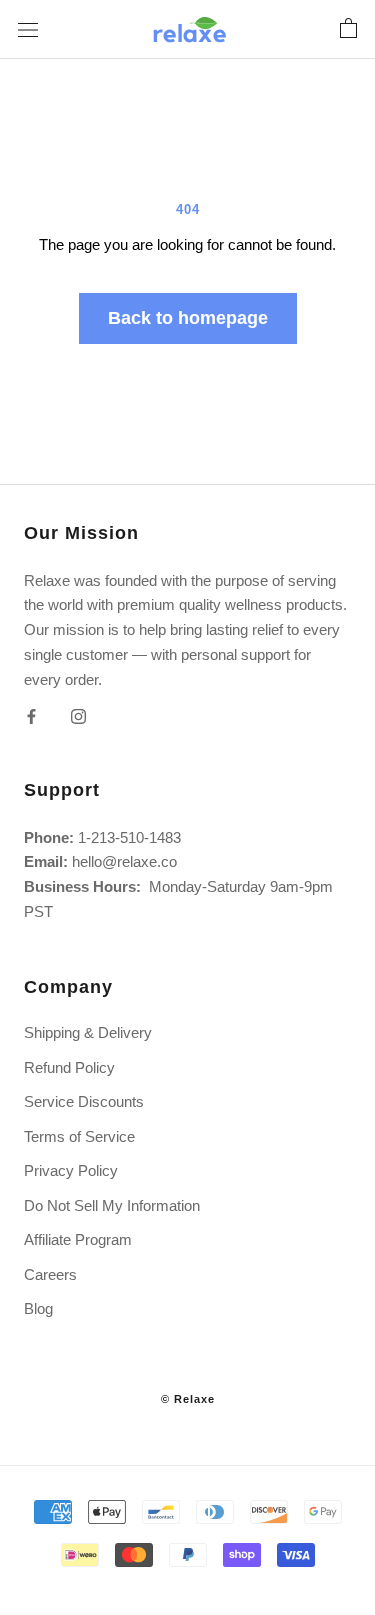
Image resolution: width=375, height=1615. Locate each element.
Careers (50, 1274)
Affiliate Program (78, 1239)
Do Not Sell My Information (112, 1205)
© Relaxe (188, 1399)
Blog (38, 1308)
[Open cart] (348, 29)
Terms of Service (79, 1136)
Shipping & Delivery (88, 1032)
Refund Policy (69, 1067)
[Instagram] (78, 715)
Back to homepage (188, 318)
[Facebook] (31, 715)
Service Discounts (84, 1101)
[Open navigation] (28, 29)
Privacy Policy (71, 1170)
